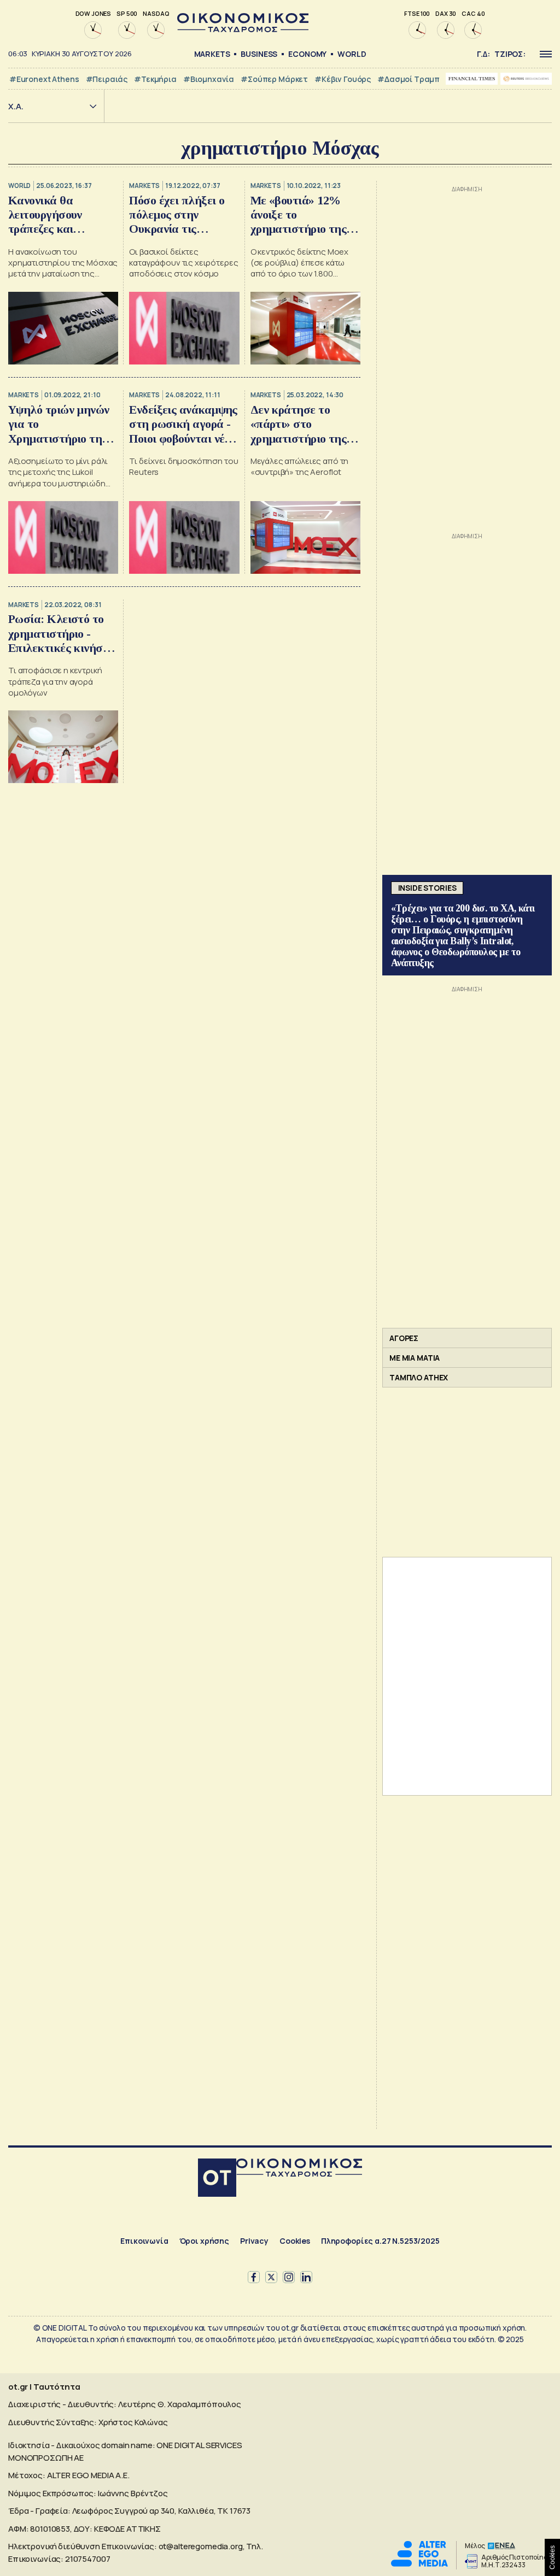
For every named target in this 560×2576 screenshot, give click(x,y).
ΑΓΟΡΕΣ (404, 1338)
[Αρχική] (217, 2179)
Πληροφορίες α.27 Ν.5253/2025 (380, 2241)
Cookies (295, 2241)
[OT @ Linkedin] (306, 2277)
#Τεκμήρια (155, 79)
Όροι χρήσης (204, 2241)
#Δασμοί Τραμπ (409, 79)
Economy (307, 54)
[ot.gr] (243, 29)
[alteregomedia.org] (419, 2564)
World (352, 54)
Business (259, 54)
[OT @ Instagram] (289, 2277)
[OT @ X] (271, 2277)
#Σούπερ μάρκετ (274, 79)
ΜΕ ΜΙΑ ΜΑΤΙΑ (415, 1358)
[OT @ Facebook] (254, 2277)
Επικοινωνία (144, 2241)
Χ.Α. (16, 106)
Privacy (254, 2241)
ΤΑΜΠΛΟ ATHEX (419, 1377)
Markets (212, 54)
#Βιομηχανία (209, 79)
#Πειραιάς (107, 79)
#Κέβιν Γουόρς (343, 79)
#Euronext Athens (44, 79)
